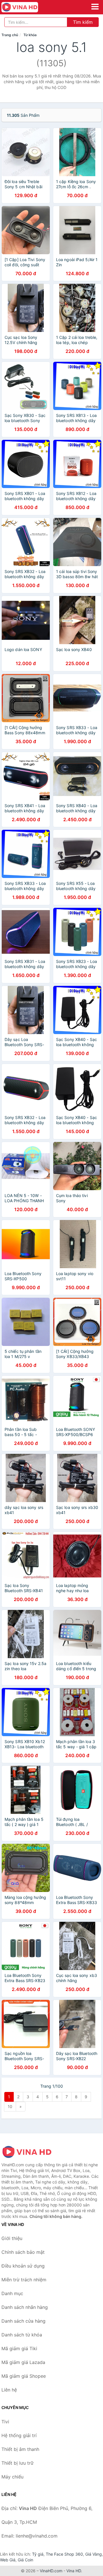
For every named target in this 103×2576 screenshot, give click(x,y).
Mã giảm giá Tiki (19, 2348)
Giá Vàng (94, 2554)
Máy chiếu (12, 2477)
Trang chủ (10, 35)
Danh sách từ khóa (22, 2335)
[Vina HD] (30, 2152)
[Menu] (95, 7)
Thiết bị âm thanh (20, 2449)
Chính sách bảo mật (23, 2252)
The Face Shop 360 (64, 2554)
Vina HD (74, 2571)
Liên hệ (9, 2390)
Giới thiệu (12, 2238)
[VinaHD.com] (27, 7)
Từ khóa (30, 35)
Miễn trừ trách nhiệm (24, 2280)
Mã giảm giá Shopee (24, 2376)
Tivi (5, 2422)
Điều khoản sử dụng (23, 2266)
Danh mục (12, 2293)
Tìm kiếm (83, 22)
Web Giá (8, 2560)
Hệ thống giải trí (19, 2435)
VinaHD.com (51, 2571)
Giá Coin (25, 2560)
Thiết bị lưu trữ (17, 2463)
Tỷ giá (38, 2554)
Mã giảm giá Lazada (23, 2362)
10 (10, 2106)
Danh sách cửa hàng (23, 2321)
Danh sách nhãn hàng (25, 2307)
